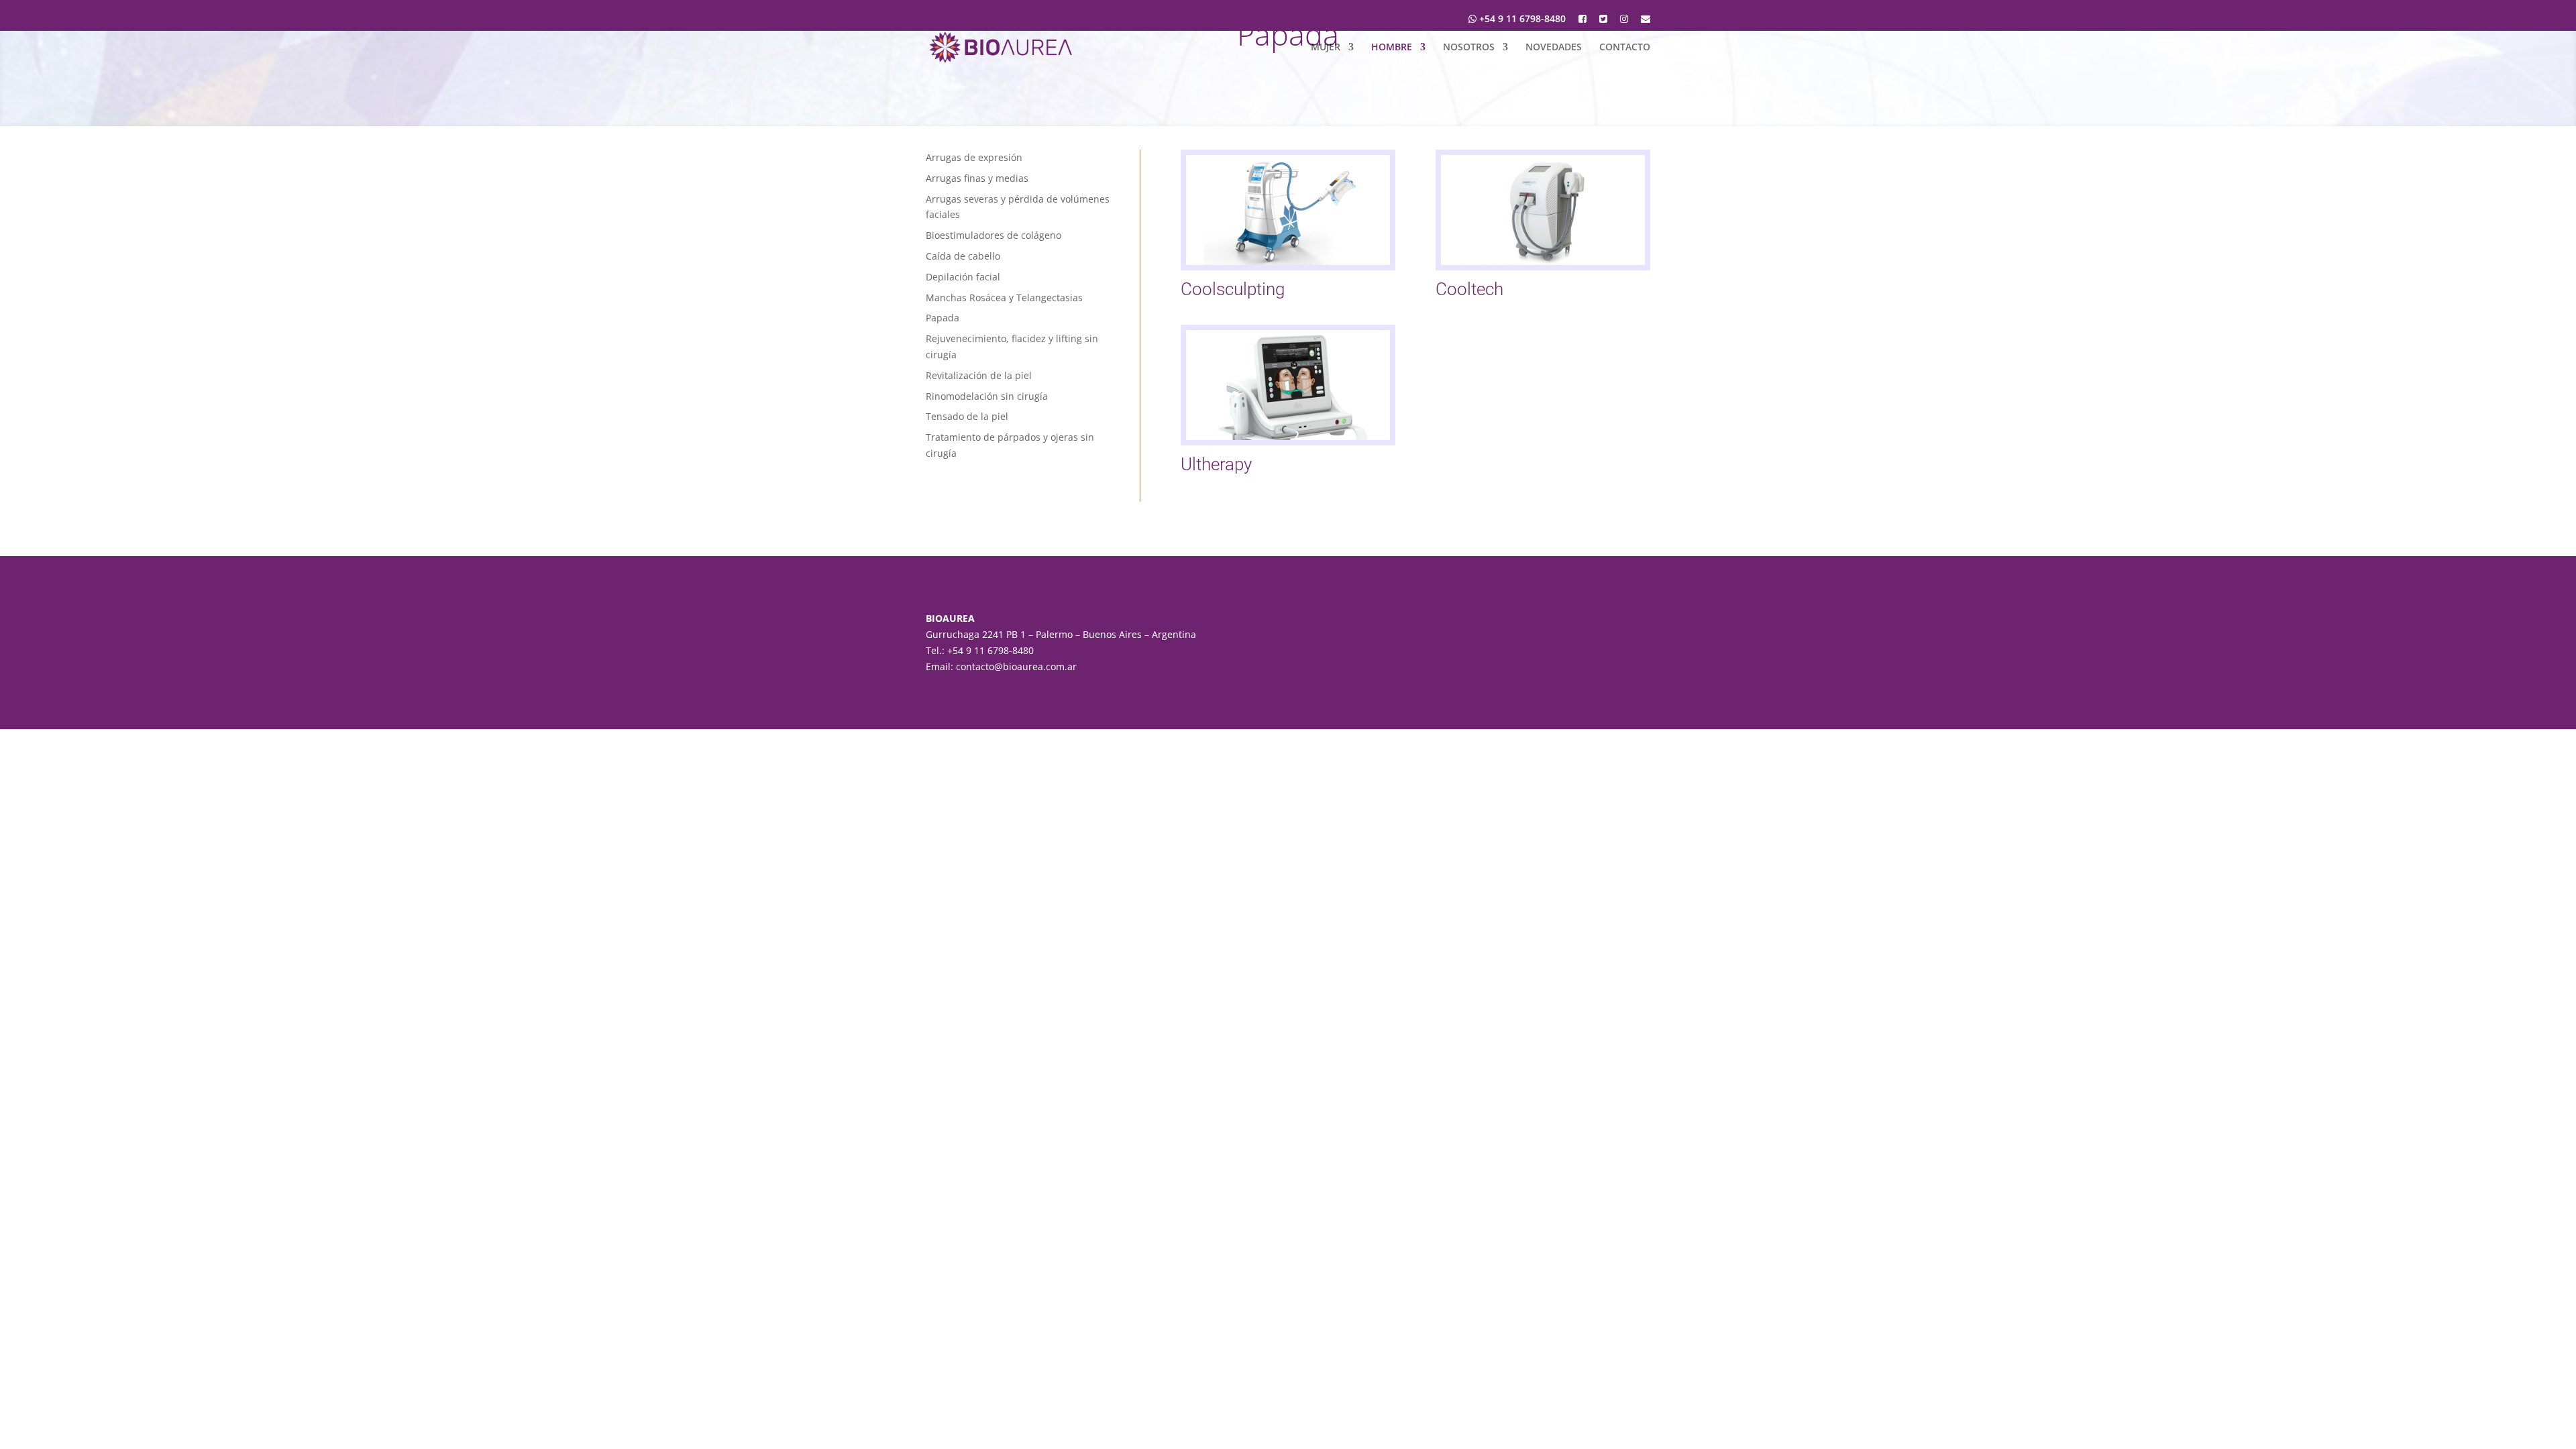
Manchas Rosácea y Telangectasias (1004, 298)
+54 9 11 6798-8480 (1521, 19)
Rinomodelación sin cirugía (987, 396)
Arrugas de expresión (974, 157)
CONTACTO (1625, 48)
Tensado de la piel (967, 416)
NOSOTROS (1469, 48)
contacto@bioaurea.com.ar (1016, 666)
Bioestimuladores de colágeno (994, 235)
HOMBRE (1392, 48)
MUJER (1326, 48)
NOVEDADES (1554, 48)
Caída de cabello (963, 256)
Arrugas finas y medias (977, 178)
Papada (943, 318)
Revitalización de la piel (979, 375)
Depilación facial (963, 277)
